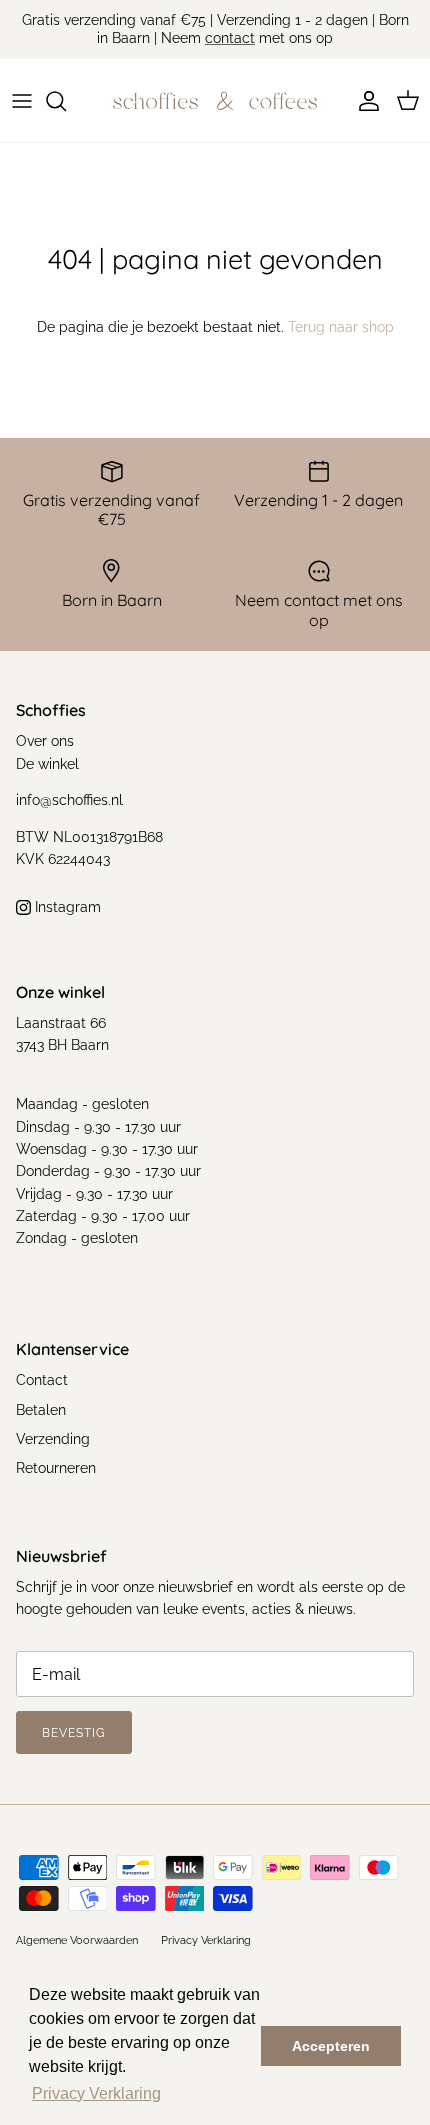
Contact (42, 1380)
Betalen (41, 1410)
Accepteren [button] (331, 2046)
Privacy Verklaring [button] (96, 2093)
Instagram (66, 907)
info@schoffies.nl (69, 800)
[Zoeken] (66, 101)
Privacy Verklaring (206, 1940)
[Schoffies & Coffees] (215, 101)
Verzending (53, 1439)
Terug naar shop (341, 327)
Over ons (45, 741)
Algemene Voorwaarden (77, 1940)
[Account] (364, 101)
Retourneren (56, 1468)
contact (230, 38)
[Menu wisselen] (22, 101)
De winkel (47, 764)
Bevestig (74, 1733)
